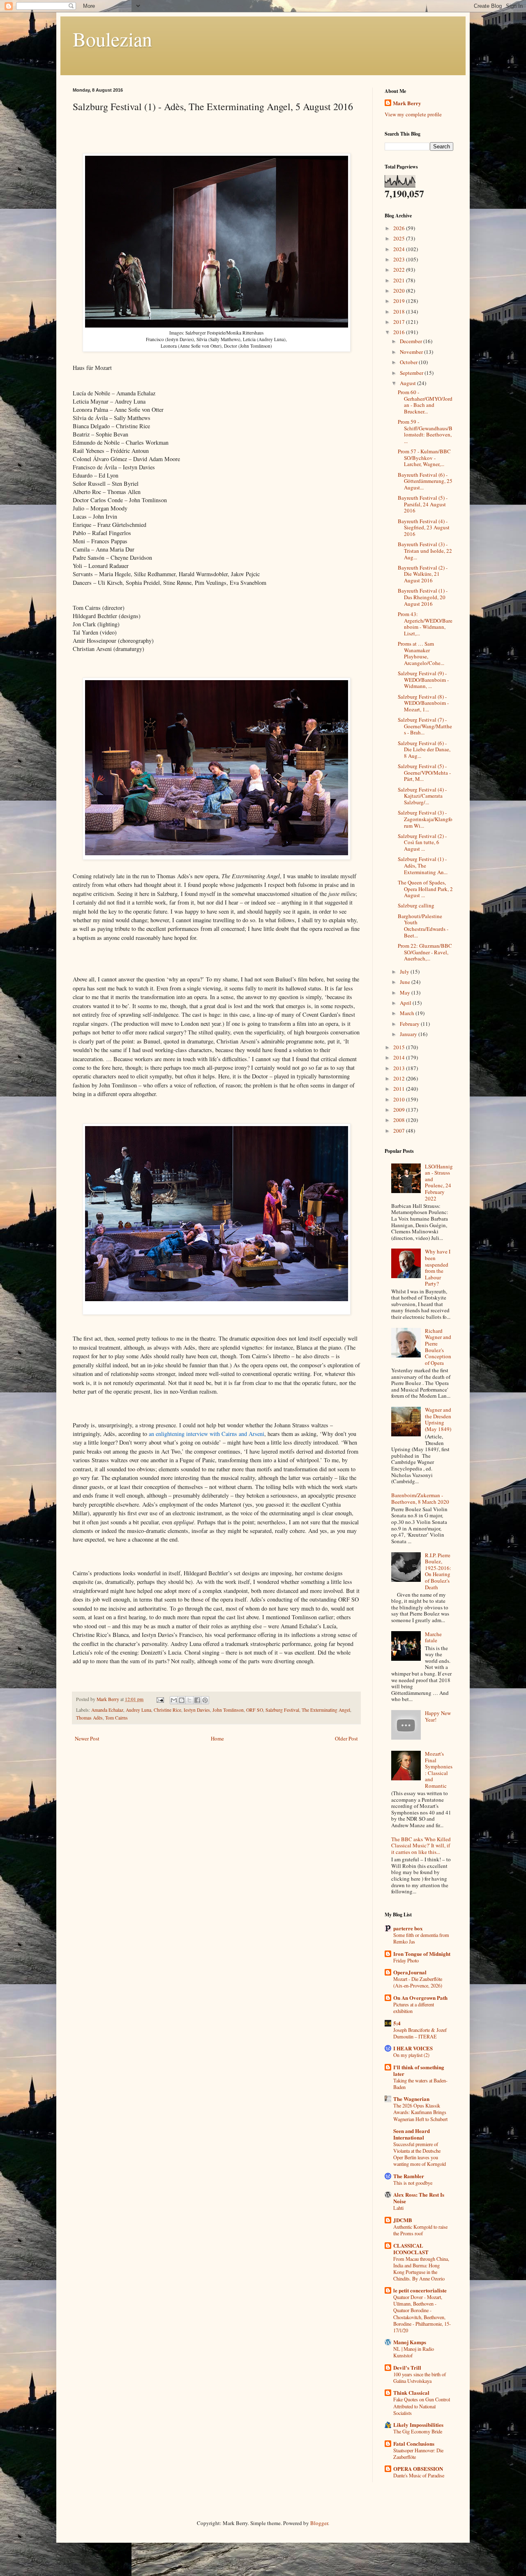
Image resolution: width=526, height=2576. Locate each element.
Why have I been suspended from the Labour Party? (438, 1267)
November (412, 352)
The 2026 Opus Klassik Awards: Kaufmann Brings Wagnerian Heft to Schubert (420, 2112)
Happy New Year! (438, 1716)
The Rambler (409, 2176)
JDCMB (403, 2220)
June (406, 982)
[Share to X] (189, 1700)
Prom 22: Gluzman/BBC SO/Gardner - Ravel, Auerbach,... (425, 952)
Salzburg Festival (282, 1710)
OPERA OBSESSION (418, 2469)
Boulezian (112, 39)
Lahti (398, 2208)
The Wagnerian (411, 2099)
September (412, 373)
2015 (400, 1047)
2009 (400, 1110)
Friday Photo (406, 1960)
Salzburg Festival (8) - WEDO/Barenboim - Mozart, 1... (423, 703)
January (409, 1034)
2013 (400, 1068)
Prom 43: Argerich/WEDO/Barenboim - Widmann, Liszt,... (425, 624)
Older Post (346, 1738)
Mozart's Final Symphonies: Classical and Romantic (439, 1770)
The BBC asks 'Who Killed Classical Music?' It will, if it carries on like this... (421, 1845)
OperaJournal (410, 1972)
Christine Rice (167, 1710)
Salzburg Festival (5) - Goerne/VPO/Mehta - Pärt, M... (424, 772)
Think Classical (411, 2392)
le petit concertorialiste (420, 2290)
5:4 (397, 2023)
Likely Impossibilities (418, 2425)
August (408, 383)
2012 (400, 1078)
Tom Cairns (117, 1718)
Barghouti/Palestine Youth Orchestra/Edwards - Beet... (423, 926)
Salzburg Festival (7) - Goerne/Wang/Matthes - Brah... (425, 726)
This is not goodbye (413, 2183)
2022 (400, 270)
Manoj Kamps (410, 2342)
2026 (400, 228)
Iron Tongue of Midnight (422, 1954)
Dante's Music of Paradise (419, 2475)
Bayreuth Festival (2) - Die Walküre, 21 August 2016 (423, 574)
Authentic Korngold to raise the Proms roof (420, 2230)
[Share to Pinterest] (205, 1700)
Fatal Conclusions (414, 2443)
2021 (400, 280)
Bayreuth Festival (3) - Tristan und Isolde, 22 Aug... (425, 551)
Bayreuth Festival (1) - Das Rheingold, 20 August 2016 (423, 597)
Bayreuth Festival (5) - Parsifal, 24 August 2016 (423, 504)
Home (217, 1738)
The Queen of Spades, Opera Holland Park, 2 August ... (425, 889)
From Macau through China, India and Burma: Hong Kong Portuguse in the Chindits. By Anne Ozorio (421, 2269)
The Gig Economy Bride (418, 2431)
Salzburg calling (416, 905)
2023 (400, 259)
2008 (400, 1120)
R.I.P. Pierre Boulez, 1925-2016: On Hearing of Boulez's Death (438, 1571)
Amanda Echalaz (107, 1710)
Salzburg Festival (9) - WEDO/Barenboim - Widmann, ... (423, 680)
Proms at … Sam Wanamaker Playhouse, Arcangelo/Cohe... (421, 653)
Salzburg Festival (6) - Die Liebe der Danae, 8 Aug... (424, 749)
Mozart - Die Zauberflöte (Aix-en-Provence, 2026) (418, 1982)
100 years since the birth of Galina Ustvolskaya (420, 2377)
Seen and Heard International (412, 2134)
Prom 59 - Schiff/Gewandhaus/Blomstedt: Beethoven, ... (425, 431)
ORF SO (255, 1710)
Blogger (319, 2523)
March (408, 1013)
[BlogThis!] (182, 1700)
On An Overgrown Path (420, 1998)
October (409, 362)
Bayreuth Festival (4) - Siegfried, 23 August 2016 (424, 527)
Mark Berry (407, 103)
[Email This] (174, 1700)
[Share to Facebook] (197, 1700)
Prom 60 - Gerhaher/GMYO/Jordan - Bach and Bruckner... (425, 402)
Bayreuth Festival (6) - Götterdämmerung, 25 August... (425, 481)
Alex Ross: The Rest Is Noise (419, 2198)
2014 (400, 1057)
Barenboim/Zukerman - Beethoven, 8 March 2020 (420, 1498)
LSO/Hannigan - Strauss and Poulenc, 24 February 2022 (439, 1182)
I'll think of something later (419, 2070)
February (410, 1024)
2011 (400, 1089)
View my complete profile (413, 114)
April (406, 1003)
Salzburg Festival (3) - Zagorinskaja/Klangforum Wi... (425, 819)
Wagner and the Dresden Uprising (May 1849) (438, 1419)
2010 (400, 1099)
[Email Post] (160, 1699)
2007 (400, 1131)
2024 (400, 249)
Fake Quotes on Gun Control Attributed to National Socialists (422, 2406)
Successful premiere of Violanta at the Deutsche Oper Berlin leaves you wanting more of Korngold (420, 2154)
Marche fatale (433, 1637)
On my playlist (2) (411, 2055)
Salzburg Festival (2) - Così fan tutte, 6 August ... (422, 842)
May (406, 993)
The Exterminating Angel (326, 1710)
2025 (400, 238)
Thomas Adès (89, 1718)
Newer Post (87, 1738)
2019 (400, 301)
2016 (400, 332)
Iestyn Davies (197, 1710)
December (412, 341)
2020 (400, 291)
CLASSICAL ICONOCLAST (411, 2249)
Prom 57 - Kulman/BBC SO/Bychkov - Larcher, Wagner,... (424, 458)
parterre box (408, 1928)
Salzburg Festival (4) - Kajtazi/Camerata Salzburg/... (422, 796)
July (405, 972)
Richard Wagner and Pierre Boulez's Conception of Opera (438, 1347)
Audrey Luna (138, 1710)
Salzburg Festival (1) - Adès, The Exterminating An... (423, 865)
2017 (400, 322)
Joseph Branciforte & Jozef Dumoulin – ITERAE (420, 2033)
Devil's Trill (407, 2367)
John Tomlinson (228, 1710)
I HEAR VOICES (413, 2048)
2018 (400, 312)
